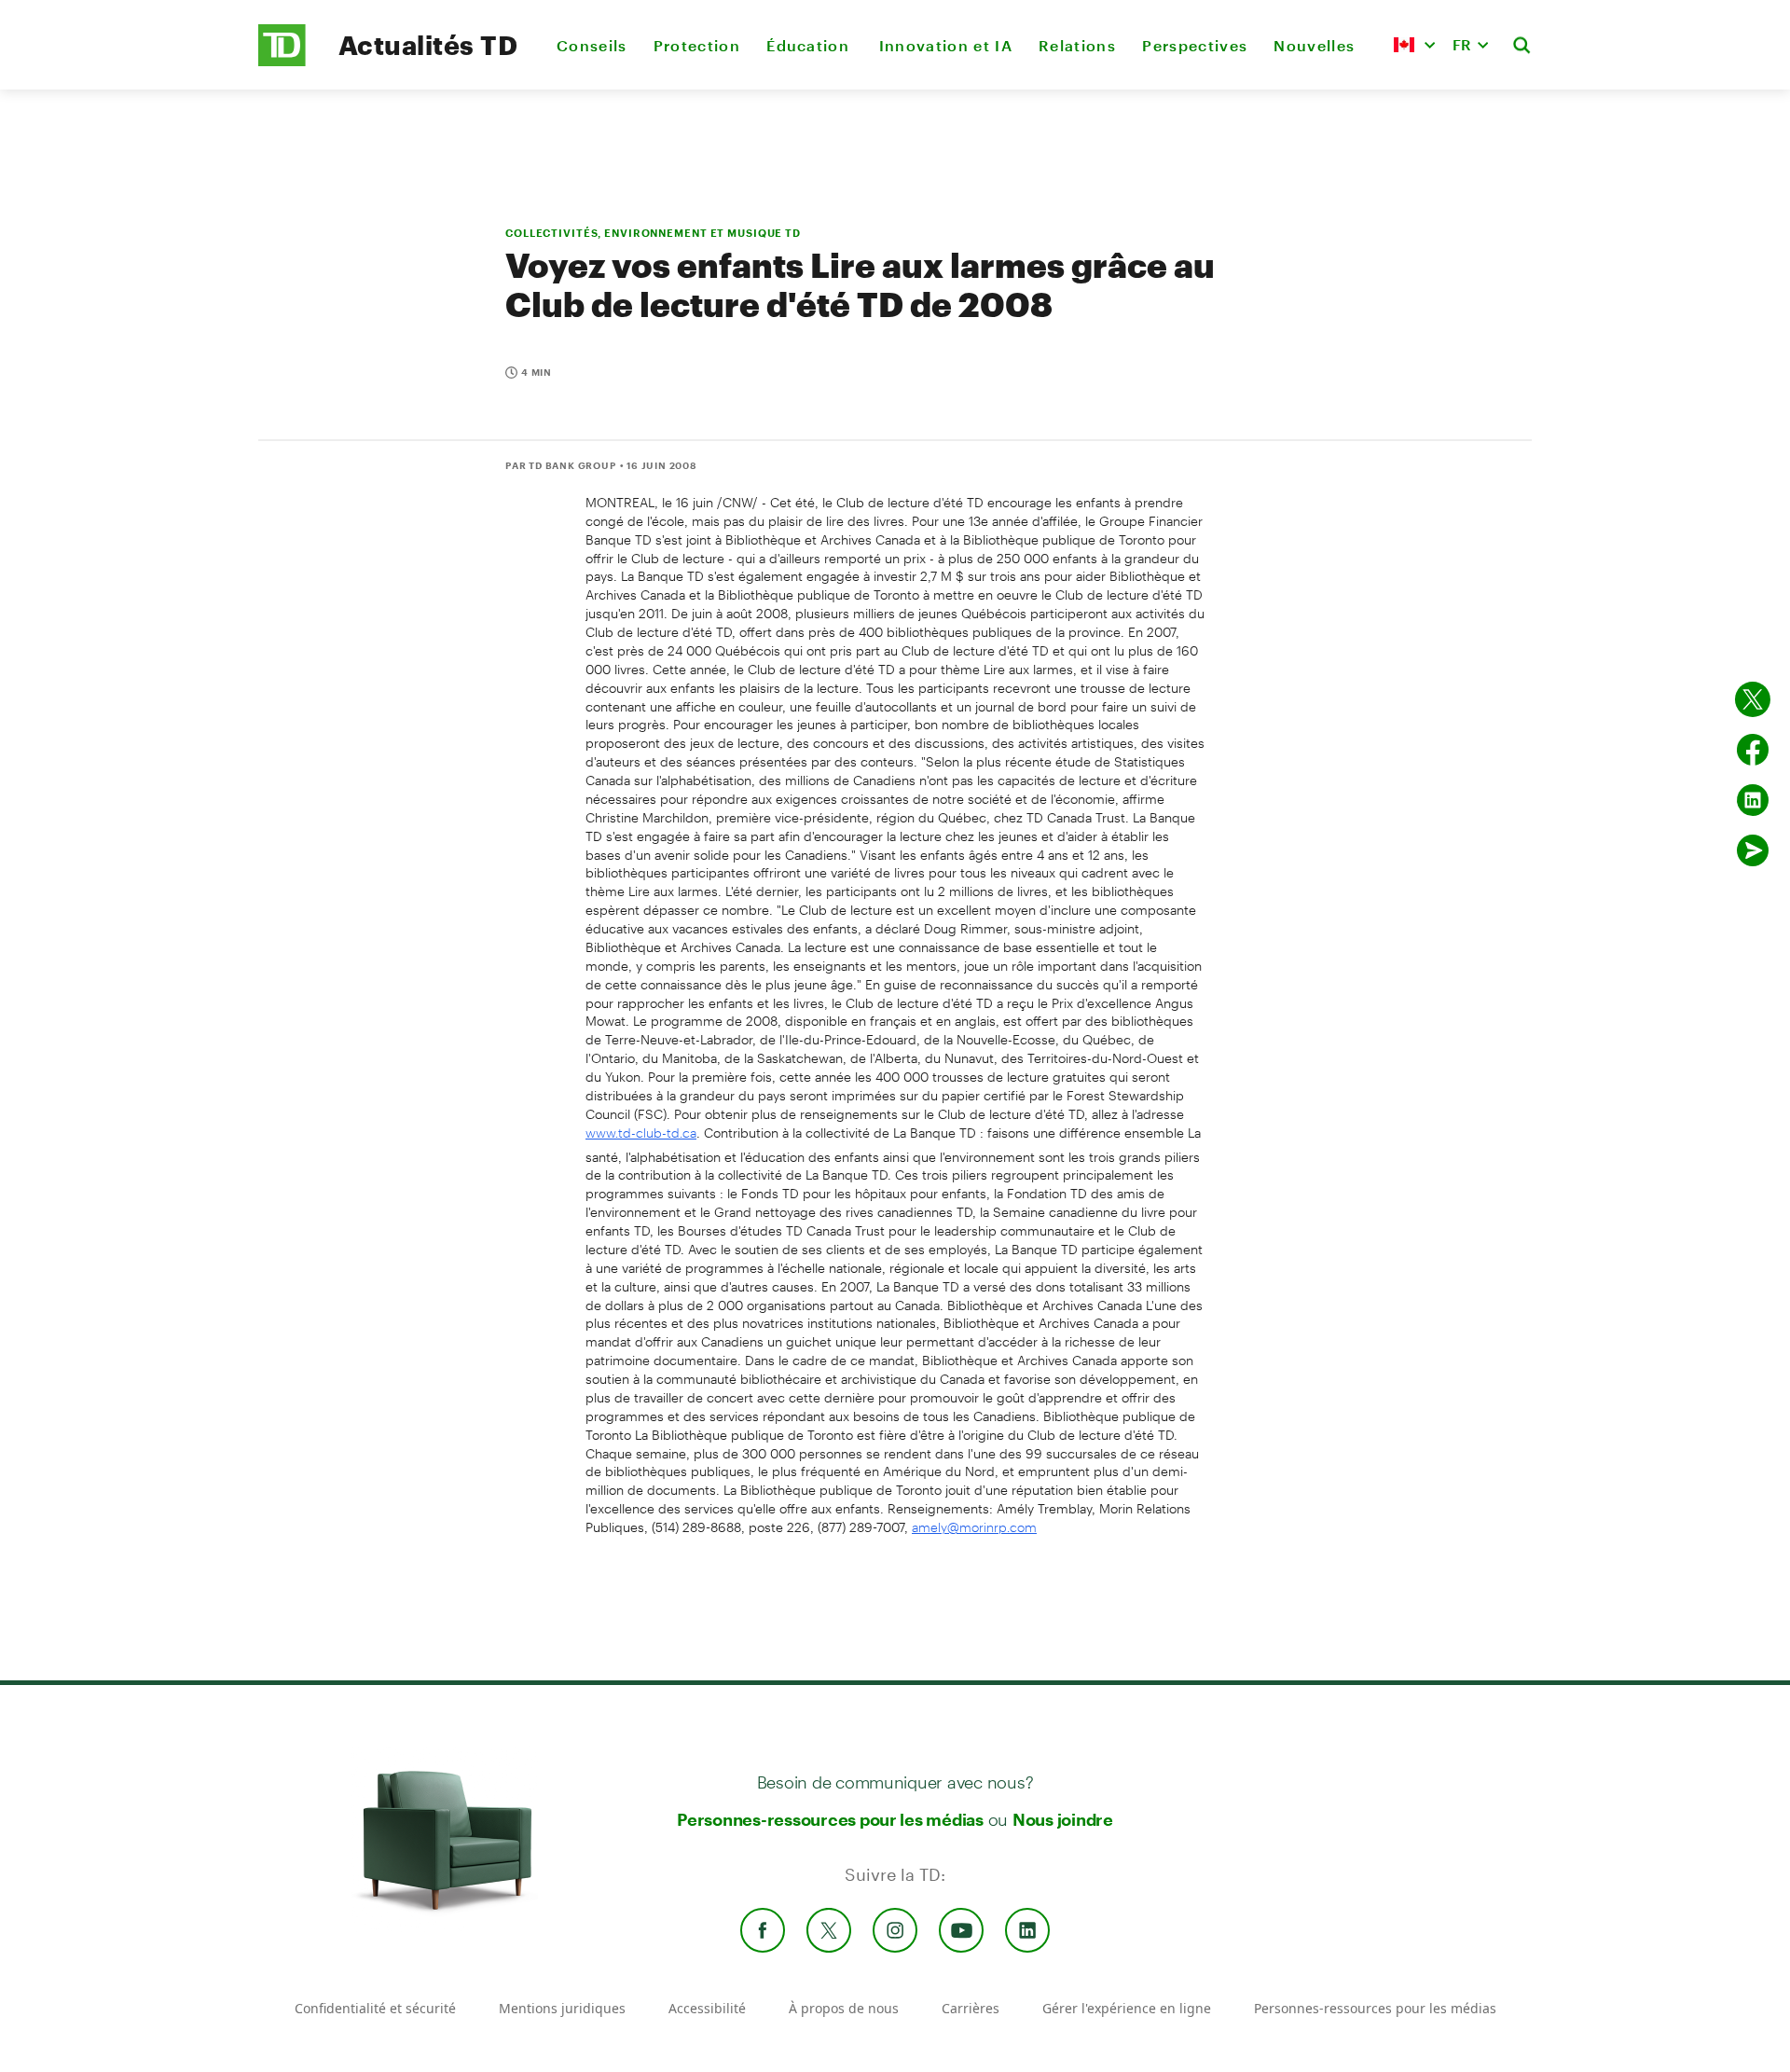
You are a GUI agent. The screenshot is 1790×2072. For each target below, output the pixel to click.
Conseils (592, 45)
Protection (697, 45)
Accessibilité (707, 2008)
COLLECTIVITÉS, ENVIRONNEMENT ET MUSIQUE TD (653, 233)
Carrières (971, 2008)
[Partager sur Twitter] (1753, 699)
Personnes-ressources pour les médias (830, 1819)
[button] (1414, 45)
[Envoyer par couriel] (1753, 850)
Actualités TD (428, 45)
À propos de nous (844, 2008)
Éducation (809, 45)
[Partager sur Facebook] (1753, 750)
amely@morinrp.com (974, 1527)
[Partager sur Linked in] (1753, 800)
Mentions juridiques (562, 2008)
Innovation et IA (946, 45)
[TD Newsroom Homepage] (282, 61)
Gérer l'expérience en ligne (1127, 2008)
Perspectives (1195, 45)
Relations (1077, 45)
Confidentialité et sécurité (375, 2008)
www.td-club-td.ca (641, 1133)
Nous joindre (1063, 1819)
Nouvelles (1314, 45)
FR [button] (1462, 44)
